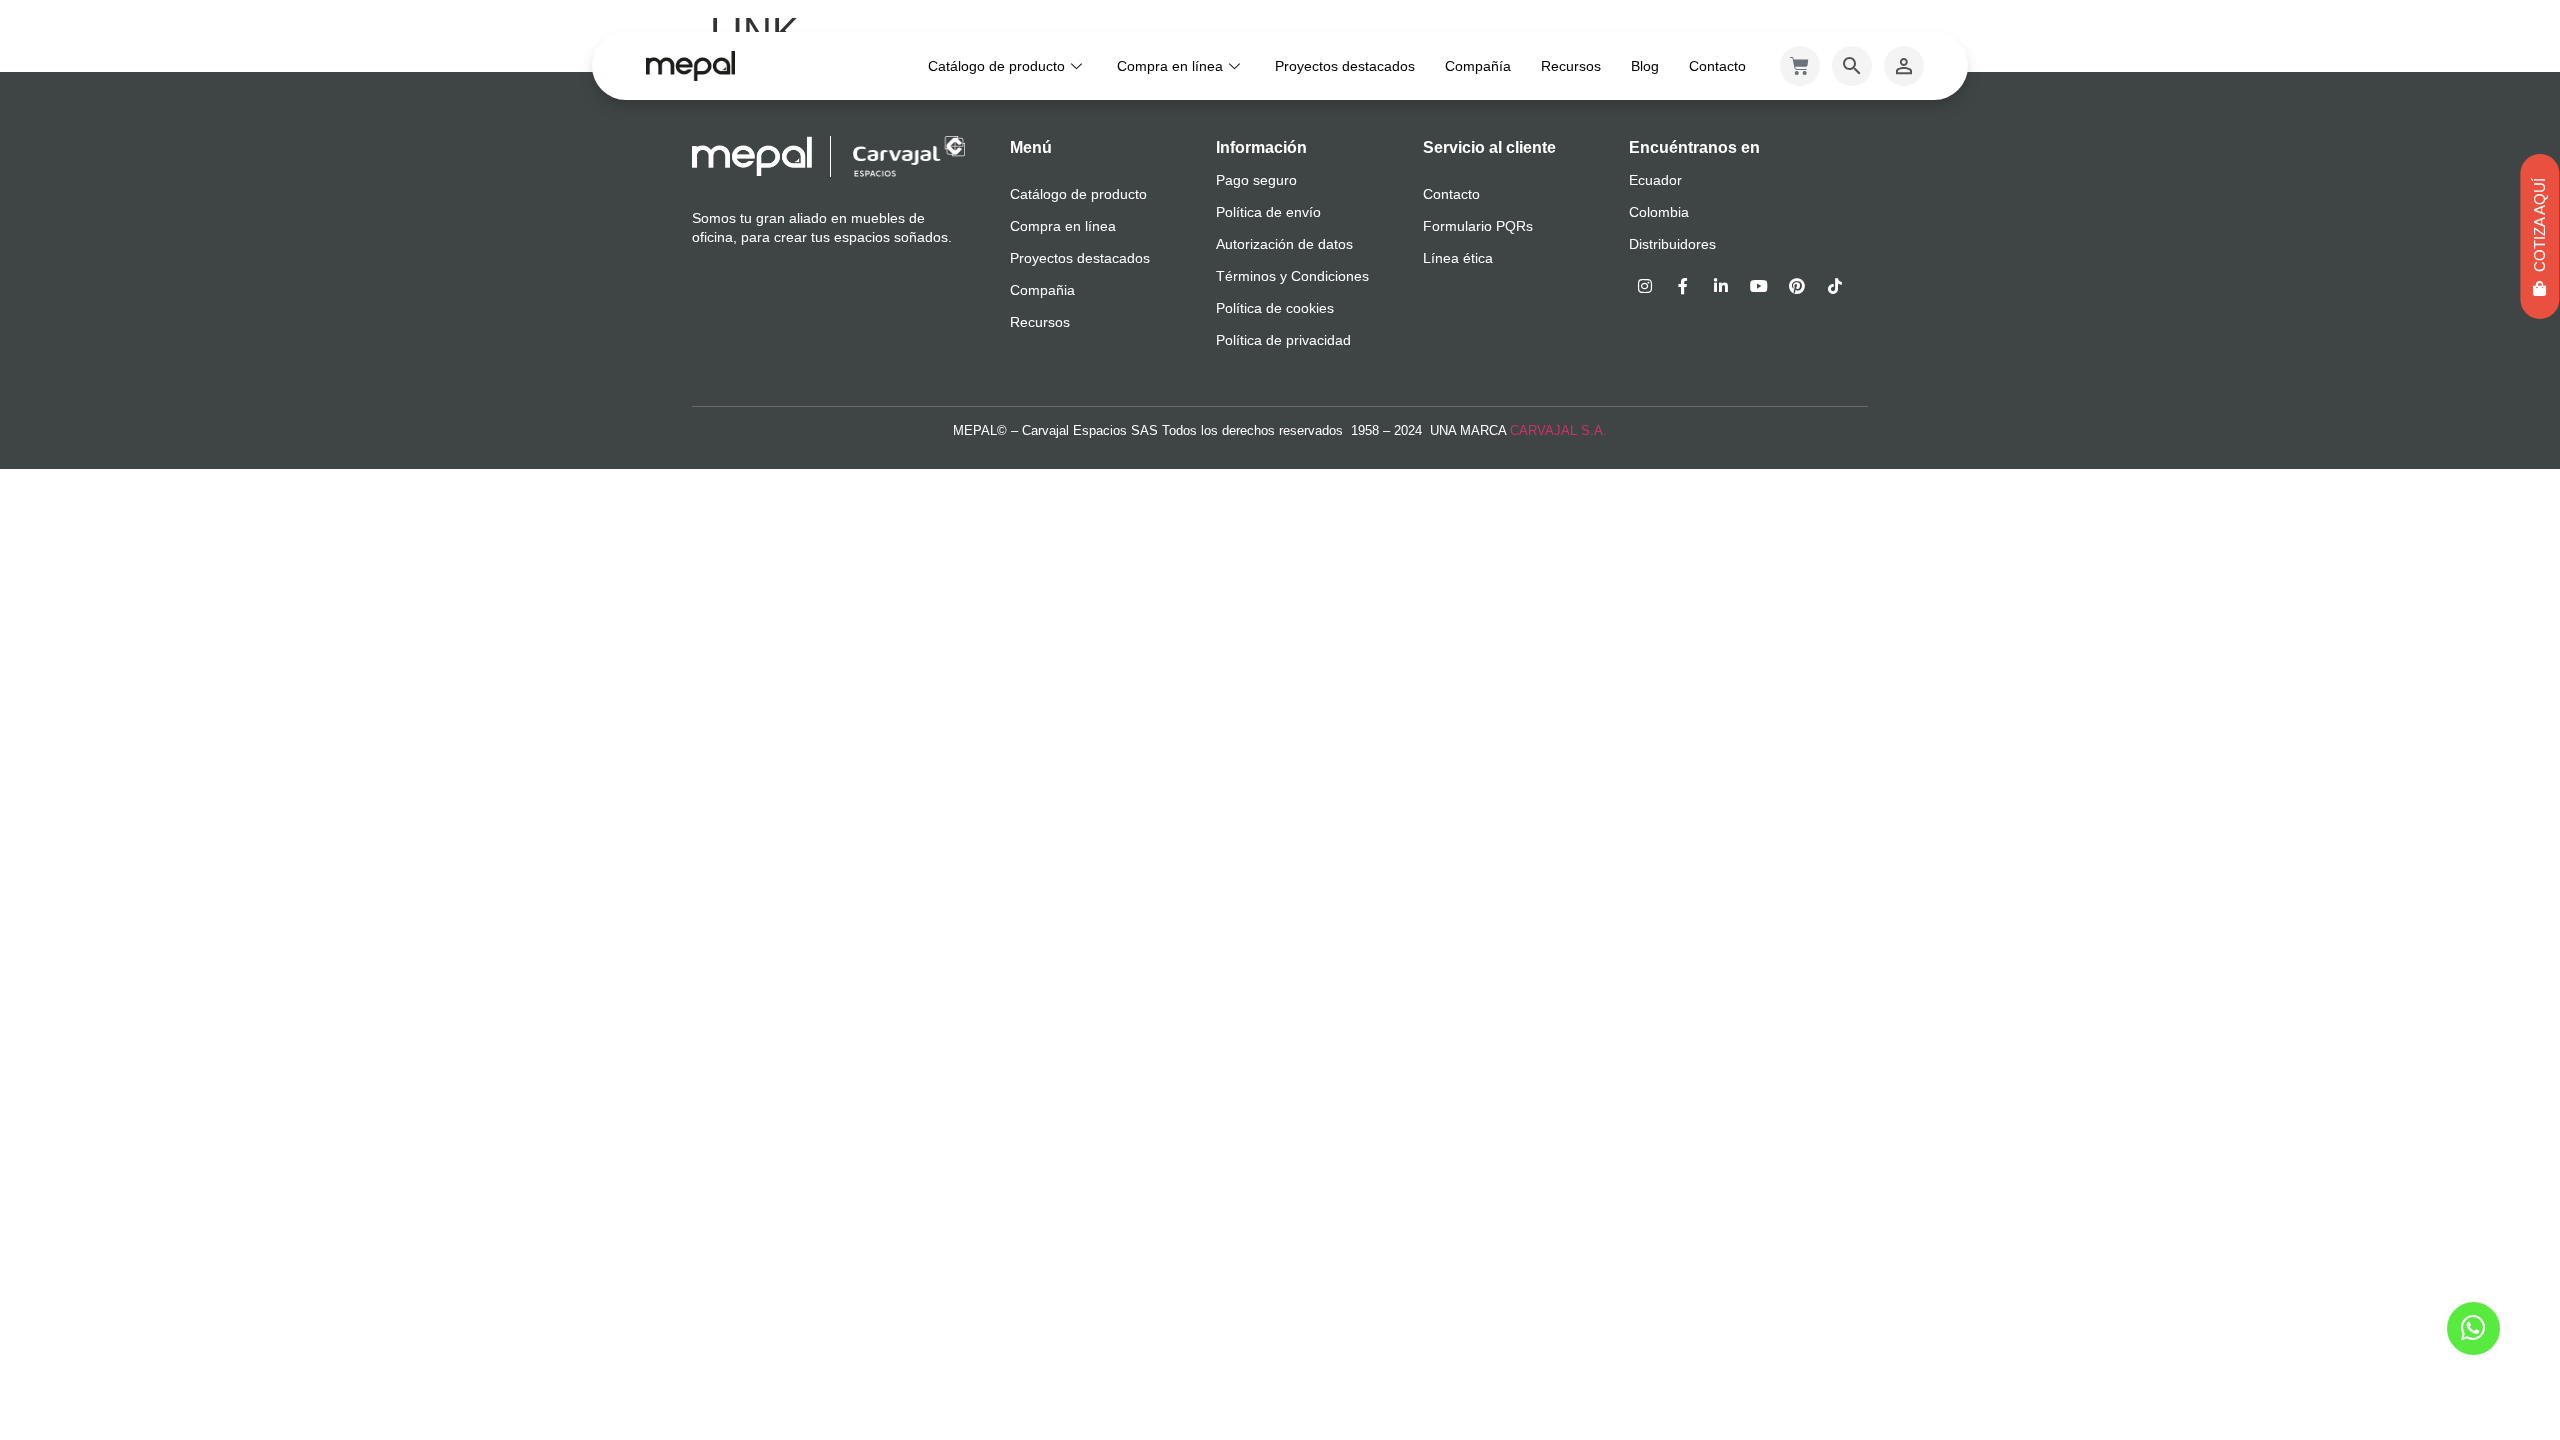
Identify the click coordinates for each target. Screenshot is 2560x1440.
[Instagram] (1645, 286)
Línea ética (1458, 258)
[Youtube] (1759, 286)
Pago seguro (1256, 180)
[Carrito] (1800, 66)
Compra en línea (1170, 66)
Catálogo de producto (996, 66)
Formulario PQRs (1478, 226)
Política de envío (1268, 212)
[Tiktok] (1835, 286)
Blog (1645, 66)
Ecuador (1655, 180)
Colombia (1659, 212)
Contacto (1717, 66)
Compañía (1478, 66)
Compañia (1042, 290)
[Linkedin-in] (1721, 286)
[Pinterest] (1797, 286)
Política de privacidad (1283, 340)
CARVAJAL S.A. (1558, 430)
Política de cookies (1275, 308)
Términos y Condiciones (1292, 276)
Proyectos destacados (1345, 66)
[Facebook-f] (1683, 286)
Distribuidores (1672, 244)
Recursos (1571, 66)
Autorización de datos (1284, 244)
